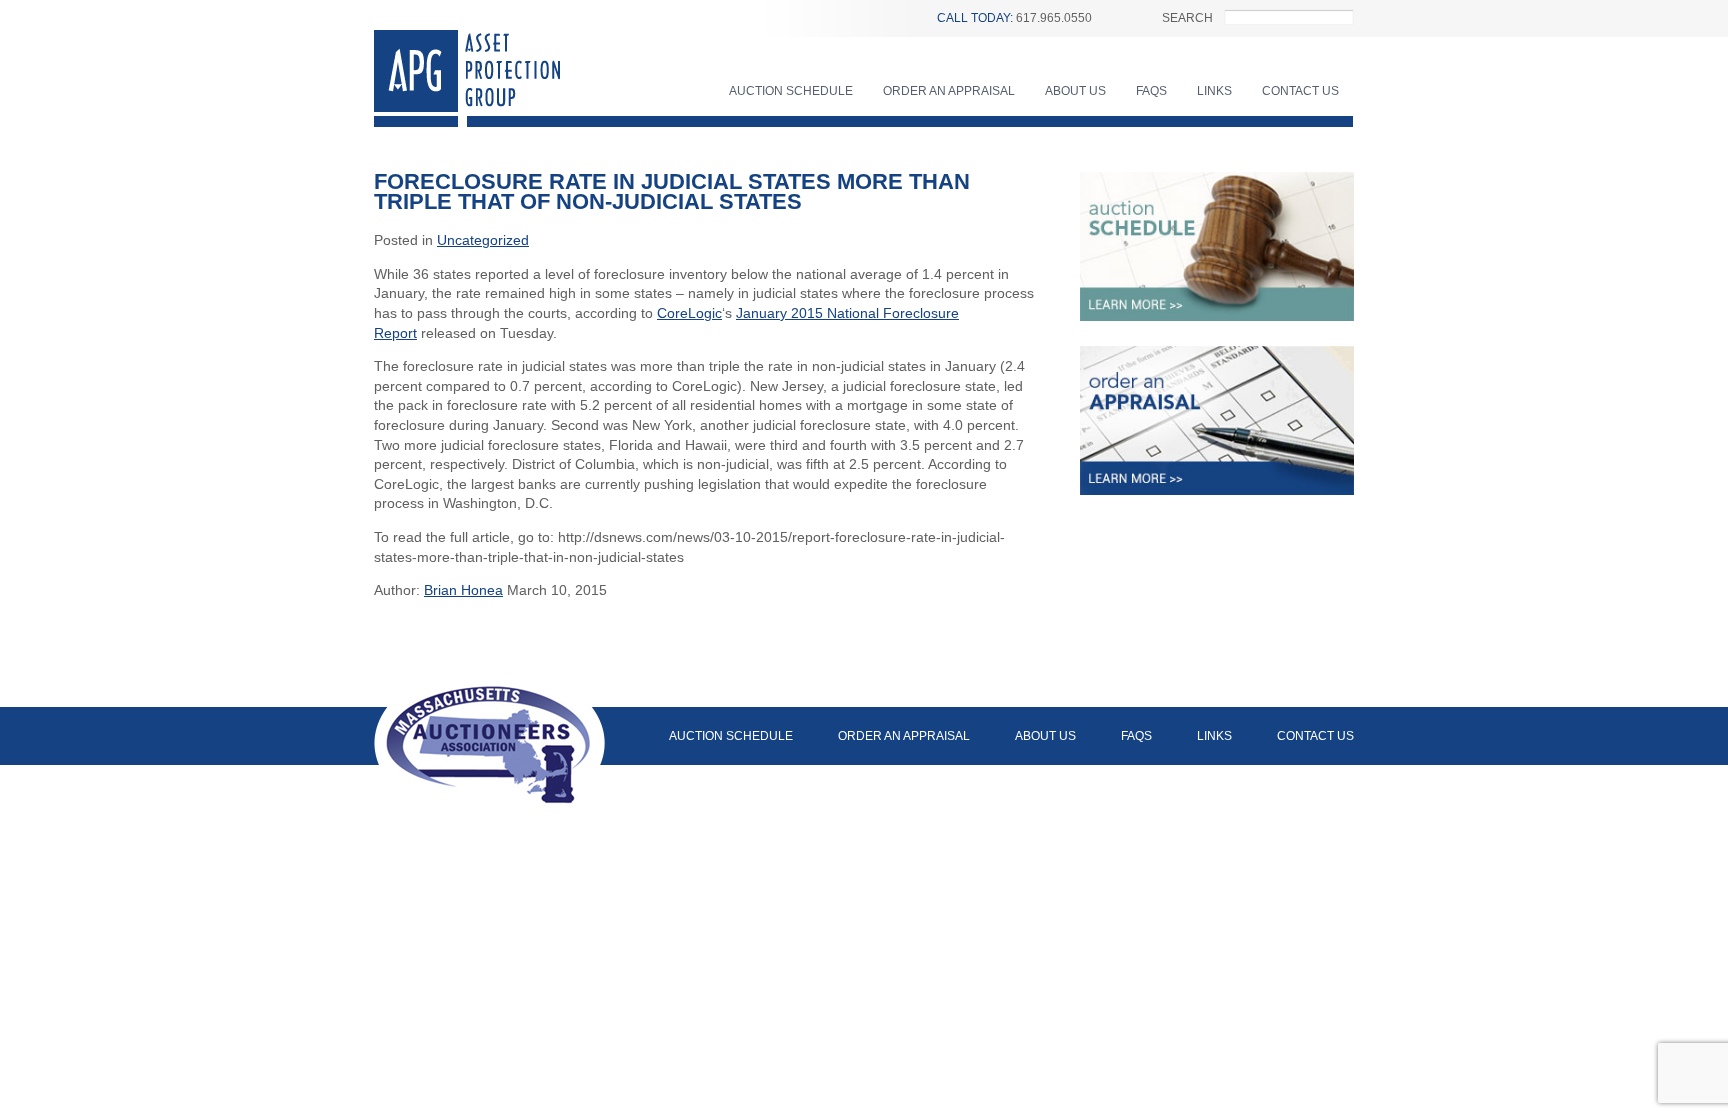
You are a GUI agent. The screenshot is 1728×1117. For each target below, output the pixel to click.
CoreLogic (689, 313)
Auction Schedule (791, 91)
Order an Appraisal (949, 91)
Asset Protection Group (467, 78)
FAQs (1151, 91)
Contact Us (1300, 91)
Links (1214, 91)
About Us (1075, 91)
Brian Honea (463, 590)
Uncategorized (483, 240)
